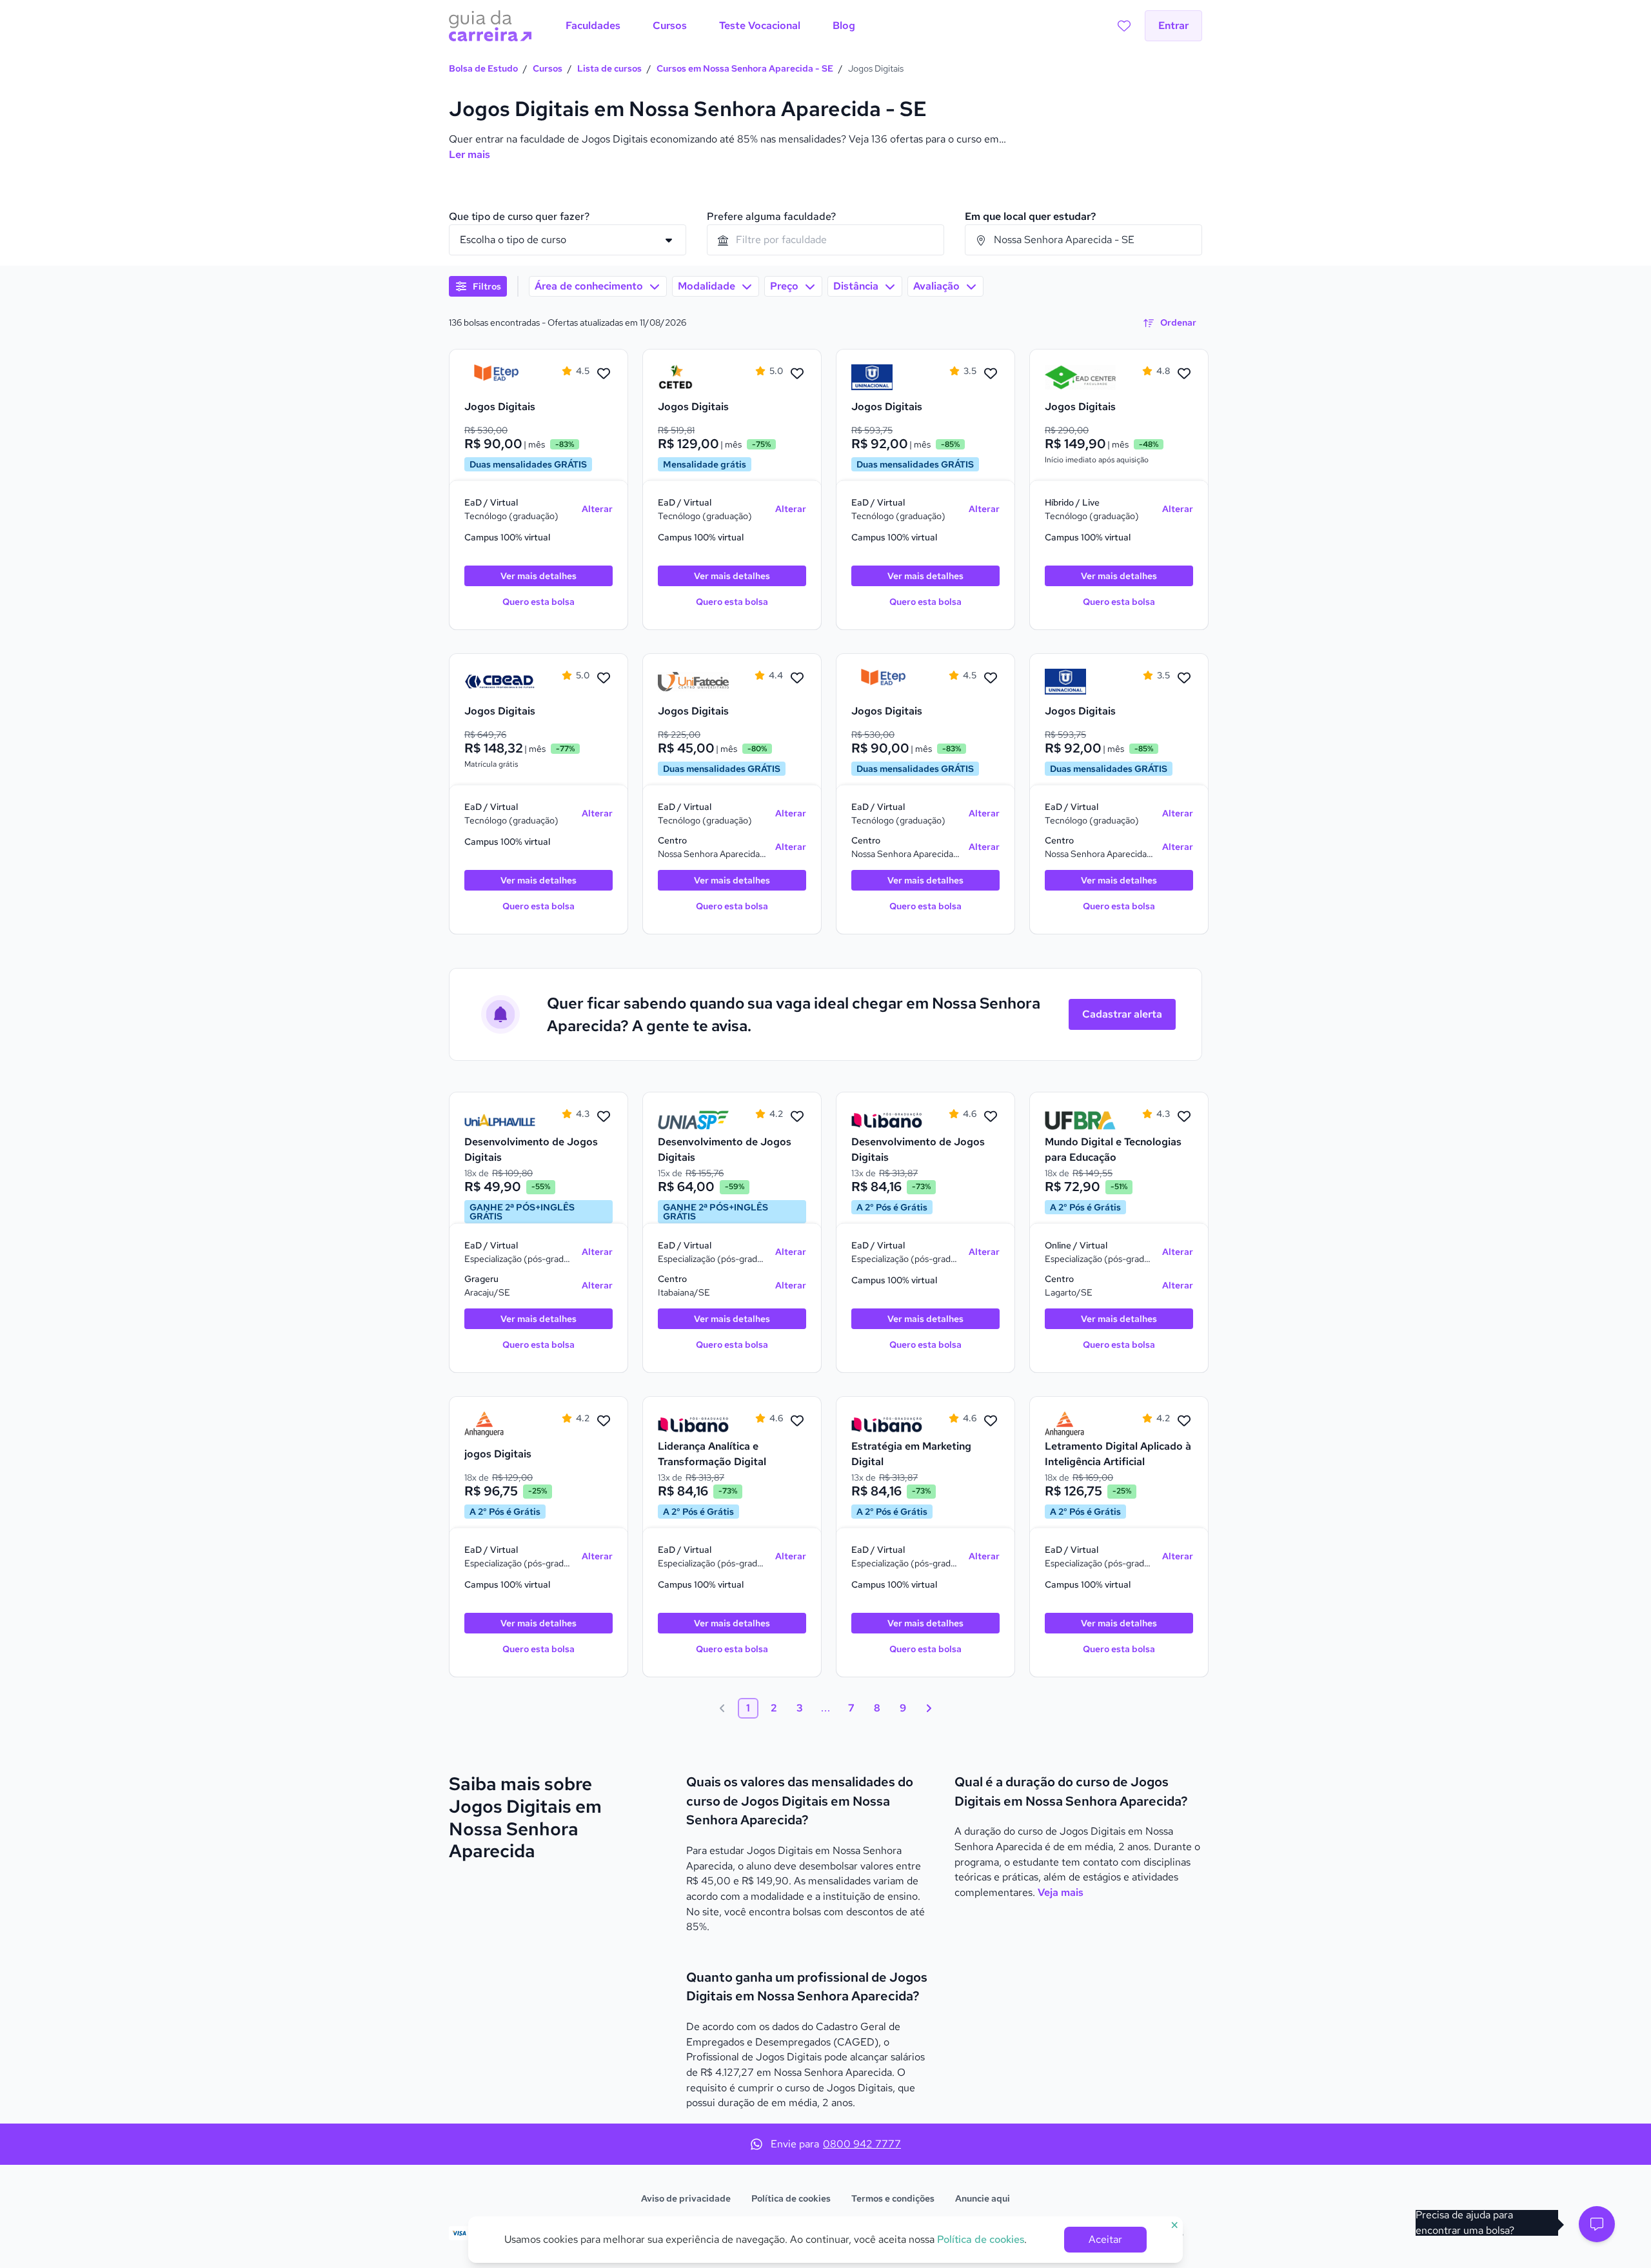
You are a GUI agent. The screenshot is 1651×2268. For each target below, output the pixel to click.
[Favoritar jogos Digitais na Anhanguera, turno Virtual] (604, 1421)
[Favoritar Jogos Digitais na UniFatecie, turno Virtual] (797, 678)
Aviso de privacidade (686, 2198)
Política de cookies (791, 2198)
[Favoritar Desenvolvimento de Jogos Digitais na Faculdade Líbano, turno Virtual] (991, 1117)
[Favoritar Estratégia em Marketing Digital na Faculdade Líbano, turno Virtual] (991, 1421)
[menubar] (710, 26)
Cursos (548, 68)
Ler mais (470, 154)
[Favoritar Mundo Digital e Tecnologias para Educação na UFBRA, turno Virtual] (1184, 1117)
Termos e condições (893, 2198)
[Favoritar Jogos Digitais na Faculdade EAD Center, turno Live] (1184, 374)
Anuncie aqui (983, 2198)
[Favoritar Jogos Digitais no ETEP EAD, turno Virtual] (604, 374)
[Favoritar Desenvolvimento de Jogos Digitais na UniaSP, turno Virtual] (797, 1117)
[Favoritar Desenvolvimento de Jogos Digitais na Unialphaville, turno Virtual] (604, 1117)
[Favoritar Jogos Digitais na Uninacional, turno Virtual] (991, 374)
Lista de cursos (609, 68)
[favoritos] (1124, 26)
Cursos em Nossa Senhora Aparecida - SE (745, 68)
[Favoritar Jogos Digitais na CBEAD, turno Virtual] (604, 678)
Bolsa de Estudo (483, 68)
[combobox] (825, 240)
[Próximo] (929, 1708)
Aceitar (1105, 2239)
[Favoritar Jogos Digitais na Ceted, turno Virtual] (797, 374)
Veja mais (1061, 1892)
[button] (1597, 2224)
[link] (500, 377)
